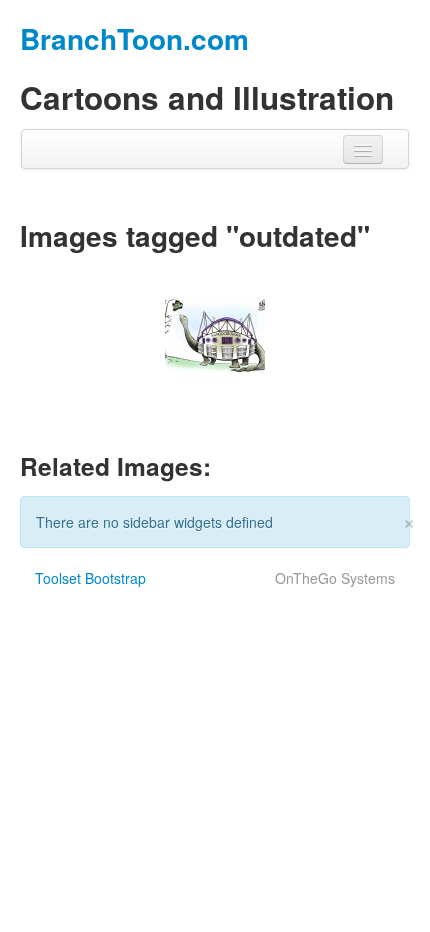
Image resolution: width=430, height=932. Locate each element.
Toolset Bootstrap (90, 578)
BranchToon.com (134, 38)
